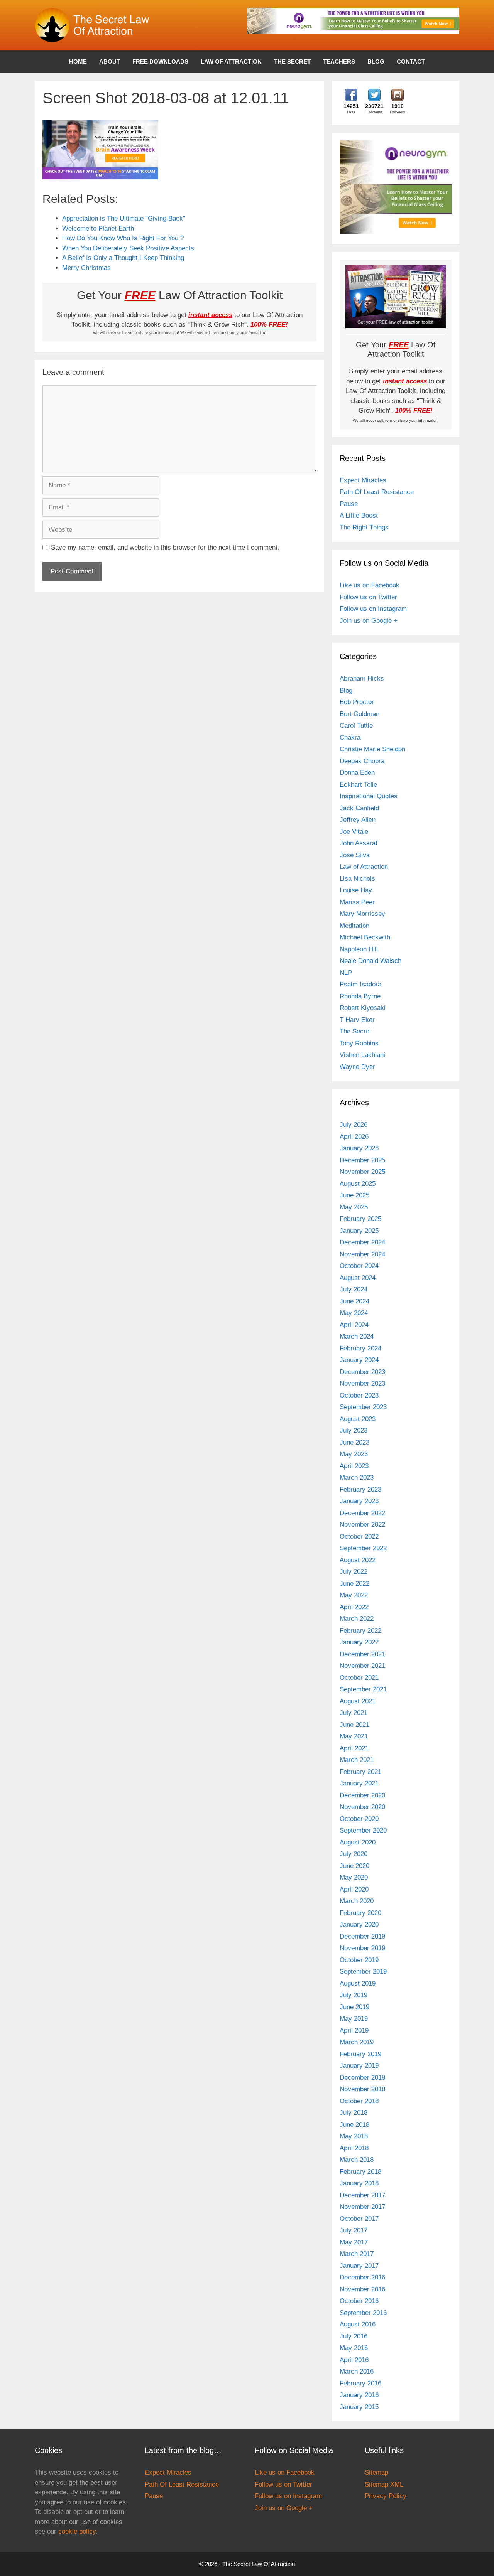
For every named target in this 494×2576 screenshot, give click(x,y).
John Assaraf (359, 843)
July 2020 (354, 1854)
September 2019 (363, 1972)
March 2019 (357, 2042)
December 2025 (362, 1160)
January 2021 (359, 1783)
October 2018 (359, 2101)
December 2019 (362, 1936)
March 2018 (357, 2160)
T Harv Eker (357, 1020)
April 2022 (354, 1607)
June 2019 (354, 2007)
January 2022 (359, 1642)
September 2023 (363, 1407)
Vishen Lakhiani (362, 1055)
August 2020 (358, 1842)
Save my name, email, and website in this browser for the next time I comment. (165, 547)
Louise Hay (356, 890)
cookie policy (77, 2531)
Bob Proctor (357, 702)
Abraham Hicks (362, 679)
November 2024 (362, 1254)
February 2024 (360, 1348)
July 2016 (354, 2336)
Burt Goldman (360, 714)
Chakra (350, 738)
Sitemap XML (384, 2484)
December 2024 (362, 1242)
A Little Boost (359, 515)
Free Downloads (160, 62)
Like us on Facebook (370, 585)
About (110, 62)
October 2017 (359, 2219)
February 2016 (360, 2383)
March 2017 (357, 2254)
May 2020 (354, 1877)
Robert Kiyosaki (363, 1008)
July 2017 (354, 2230)
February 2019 (360, 2054)
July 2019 (354, 1995)
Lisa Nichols (357, 879)
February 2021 (360, 1772)
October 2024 (359, 1266)
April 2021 (354, 1748)
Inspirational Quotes (369, 796)
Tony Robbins (359, 1043)
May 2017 (354, 2242)
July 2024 (354, 1289)
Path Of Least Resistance (377, 492)
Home (78, 62)
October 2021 (359, 1678)
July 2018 (354, 2113)
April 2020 (354, 1889)
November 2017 (362, 2207)
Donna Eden (357, 773)
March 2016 (357, 2371)
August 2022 (358, 1560)
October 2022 (359, 1537)
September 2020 (363, 1830)
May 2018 (354, 2136)
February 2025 (360, 1219)
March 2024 (357, 1336)
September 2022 (363, 1548)
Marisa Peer (357, 902)
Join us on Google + (369, 621)
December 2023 (362, 1372)
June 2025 (354, 1195)
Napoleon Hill (359, 949)
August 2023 (358, 1419)
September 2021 (363, 1689)
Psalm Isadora (360, 984)
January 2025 (359, 1231)
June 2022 (354, 1584)
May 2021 (354, 1736)
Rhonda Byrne (360, 996)
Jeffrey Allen (358, 820)
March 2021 (357, 1760)
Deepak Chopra (362, 761)
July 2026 (354, 1125)
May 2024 (354, 1313)
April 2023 (354, 1466)
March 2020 (357, 1901)
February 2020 (360, 1913)
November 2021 (362, 1666)
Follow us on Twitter (368, 597)
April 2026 (354, 1137)
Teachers (339, 62)
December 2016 (362, 2277)
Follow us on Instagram (373, 609)
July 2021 (354, 1713)
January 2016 (359, 2395)
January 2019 (359, 2066)
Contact (411, 62)
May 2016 (354, 2348)
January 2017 (359, 2266)
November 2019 (362, 1948)
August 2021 (358, 1701)
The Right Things (364, 527)
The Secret (292, 62)
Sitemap (376, 2472)
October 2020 (359, 1819)
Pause (349, 504)
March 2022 (357, 1619)
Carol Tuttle (356, 726)
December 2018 (362, 2078)
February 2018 (360, 2172)
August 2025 (358, 1184)
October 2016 (359, 2301)
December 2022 (362, 1513)
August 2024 (358, 1278)
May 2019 (354, 2019)
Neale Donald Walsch (370, 961)
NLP (346, 973)
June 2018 (354, 2125)
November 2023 (362, 1383)
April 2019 (354, 2031)
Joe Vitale (354, 832)
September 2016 (363, 2313)
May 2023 (354, 1454)
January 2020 (359, 1924)
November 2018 (362, 2089)
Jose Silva (355, 855)
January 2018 (359, 2183)
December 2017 (362, 2195)
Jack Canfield (359, 808)
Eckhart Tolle (358, 785)
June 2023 (354, 1442)
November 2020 (362, 1807)
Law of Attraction (231, 62)
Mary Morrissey (362, 914)
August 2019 (358, 1983)
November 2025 (362, 1172)
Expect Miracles (363, 480)
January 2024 (359, 1360)
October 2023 (359, 1395)
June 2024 (354, 1301)
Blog (376, 62)
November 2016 (362, 2289)
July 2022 (354, 1572)
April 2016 (354, 2360)
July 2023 (354, 1430)
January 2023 (359, 1501)
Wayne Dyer (357, 1067)
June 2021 (354, 1725)
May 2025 (354, 1207)
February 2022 (360, 1631)
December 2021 (362, 1654)
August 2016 (358, 2324)
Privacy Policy (386, 2496)
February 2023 (360, 1489)
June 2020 (354, 1866)
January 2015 (359, 2407)
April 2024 (354, 1325)
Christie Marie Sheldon (372, 749)
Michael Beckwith (365, 937)
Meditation (354, 926)
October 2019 (359, 1960)
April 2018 (354, 2148)
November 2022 (362, 1525)
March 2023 (357, 1478)
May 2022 (354, 1595)
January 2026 (359, 1148)
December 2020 (362, 1795)
